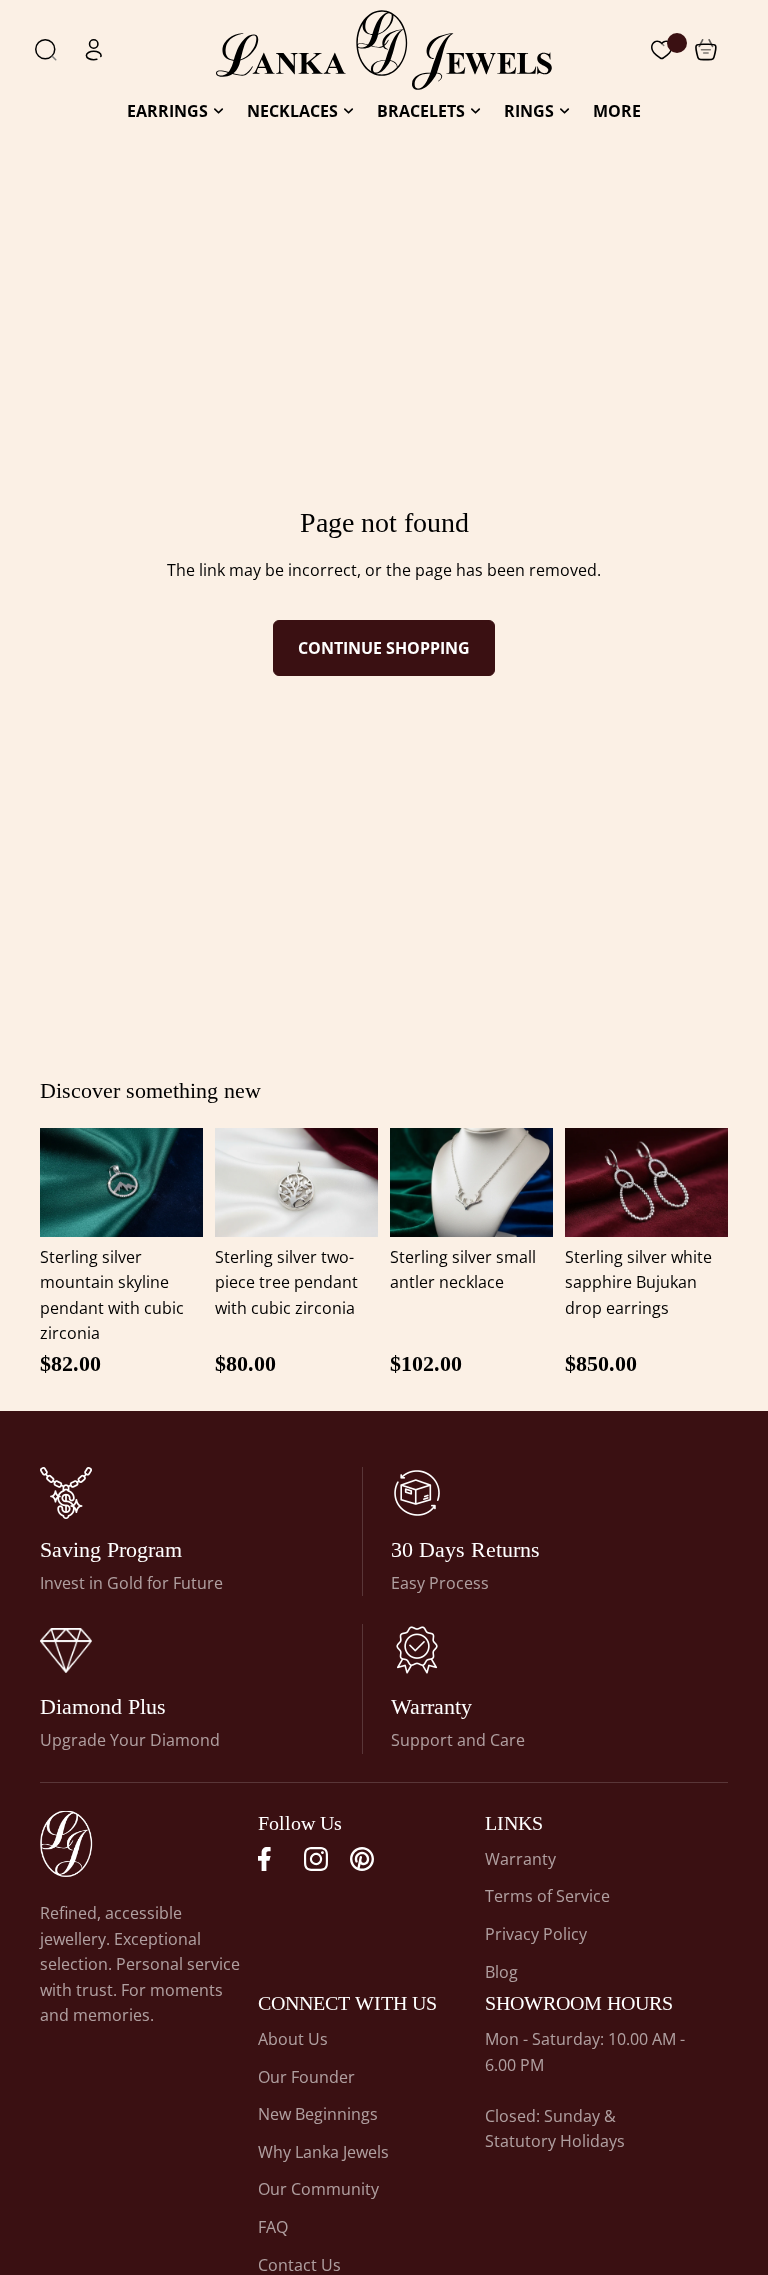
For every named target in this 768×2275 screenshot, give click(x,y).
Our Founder (306, 2077)
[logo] (384, 50)
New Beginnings (318, 2114)
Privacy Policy (536, 1934)
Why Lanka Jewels (323, 2152)
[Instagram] (316, 1859)
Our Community (318, 2189)
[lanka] (66, 1493)
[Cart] (662, 50)
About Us (293, 2039)
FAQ (273, 2227)
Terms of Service (547, 1896)
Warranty (520, 1859)
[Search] (46, 50)
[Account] (94, 50)
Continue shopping (384, 648)
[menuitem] (617, 111)
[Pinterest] (362, 1859)
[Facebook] (270, 1859)
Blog (501, 1972)
